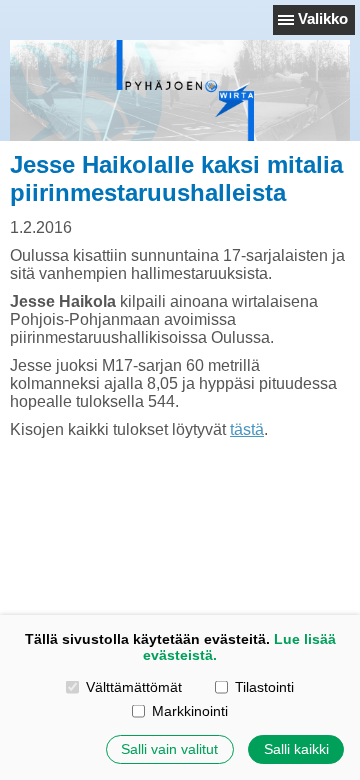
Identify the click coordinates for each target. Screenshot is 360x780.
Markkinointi (190, 711)
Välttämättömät (134, 687)
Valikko (323, 18)
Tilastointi (264, 687)
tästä (247, 429)
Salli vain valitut (169, 749)
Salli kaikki (296, 749)
